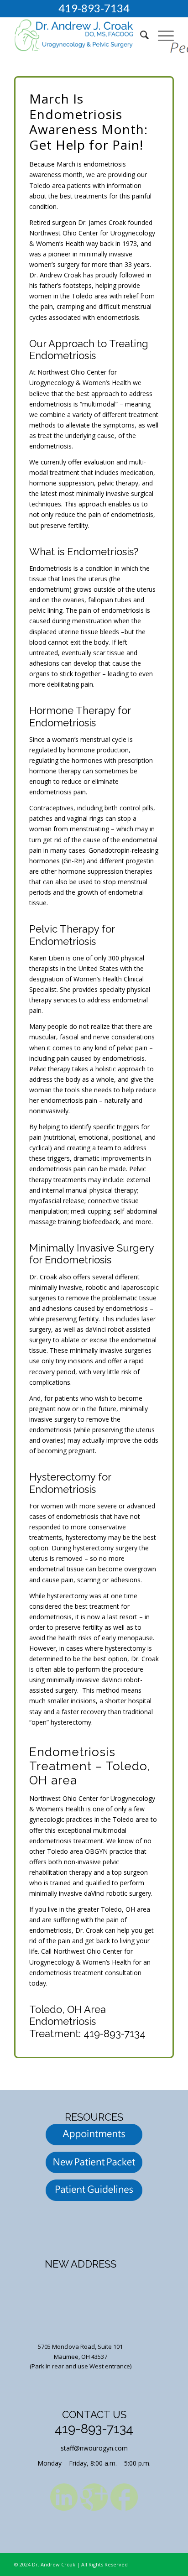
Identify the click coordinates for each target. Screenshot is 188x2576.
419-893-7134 (94, 8)
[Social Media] (64, 2498)
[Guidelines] (94, 2192)
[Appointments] (94, 2136)
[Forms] (94, 2164)
